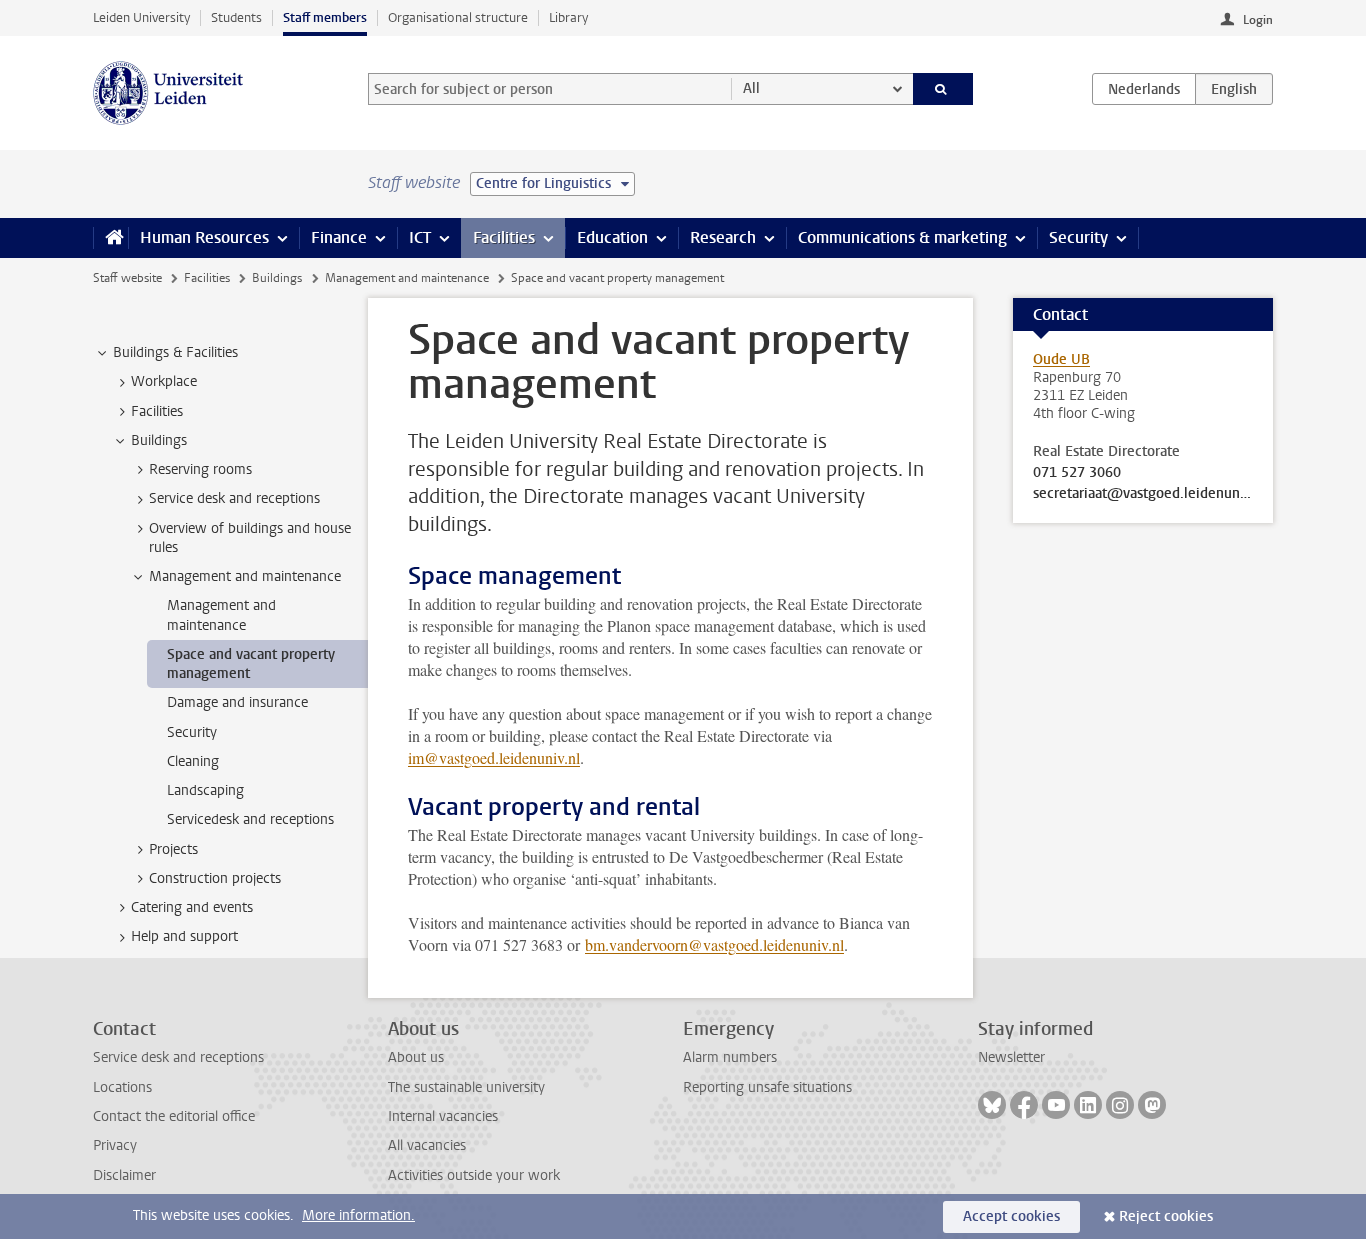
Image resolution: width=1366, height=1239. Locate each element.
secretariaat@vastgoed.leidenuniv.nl (1143, 494)
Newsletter (1011, 1057)
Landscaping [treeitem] (205, 790)
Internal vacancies (443, 1116)
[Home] (110, 238)
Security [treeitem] (192, 732)
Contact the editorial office (174, 1116)
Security (1078, 237)
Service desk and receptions (178, 1057)
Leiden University (141, 17)
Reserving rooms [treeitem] (200, 469)
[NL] (1144, 89)
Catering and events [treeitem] (192, 907)
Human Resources (204, 237)
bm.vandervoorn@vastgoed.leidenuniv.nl (714, 944)
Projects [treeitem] (173, 849)
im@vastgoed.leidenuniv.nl (494, 757)
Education (612, 237)
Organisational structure (458, 17)
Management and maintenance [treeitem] (245, 576)
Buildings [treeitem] (159, 440)
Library (568, 17)
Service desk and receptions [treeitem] (234, 498)
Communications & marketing (902, 237)
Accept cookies (1011, 1216)
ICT (420, 237)
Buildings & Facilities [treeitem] (175, 352)
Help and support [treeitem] (184, 936)
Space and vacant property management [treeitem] (251, 664)
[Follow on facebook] (1024, 1105)
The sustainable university (466, 1087)
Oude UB (1061, 359)
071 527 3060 (1077, 473)
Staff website (127, 278)
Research (723, 237)
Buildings (277, 278)
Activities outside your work (474, 1175)
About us (416, 1057)
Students (236, 17)
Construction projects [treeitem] (215, 878)
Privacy (115, 1145)
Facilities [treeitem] (157, 411)
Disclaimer (124, 1175)
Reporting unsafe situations (767, 1087)
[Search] (943, 89)
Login (1258, 20)
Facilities (504, 237)
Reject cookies (1166, 1216)
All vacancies (427, 1145)
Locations (122, 1087)
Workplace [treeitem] (164, 381)
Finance (339, 237)
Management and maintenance (407, 278)
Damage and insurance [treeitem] (237, 702)
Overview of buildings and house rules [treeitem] (250, 538)
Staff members (325, 17)
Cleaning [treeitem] (193, 761)
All (751, 88)
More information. (358, 1215)
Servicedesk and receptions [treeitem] (250, 819)
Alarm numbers (730, 1057)
